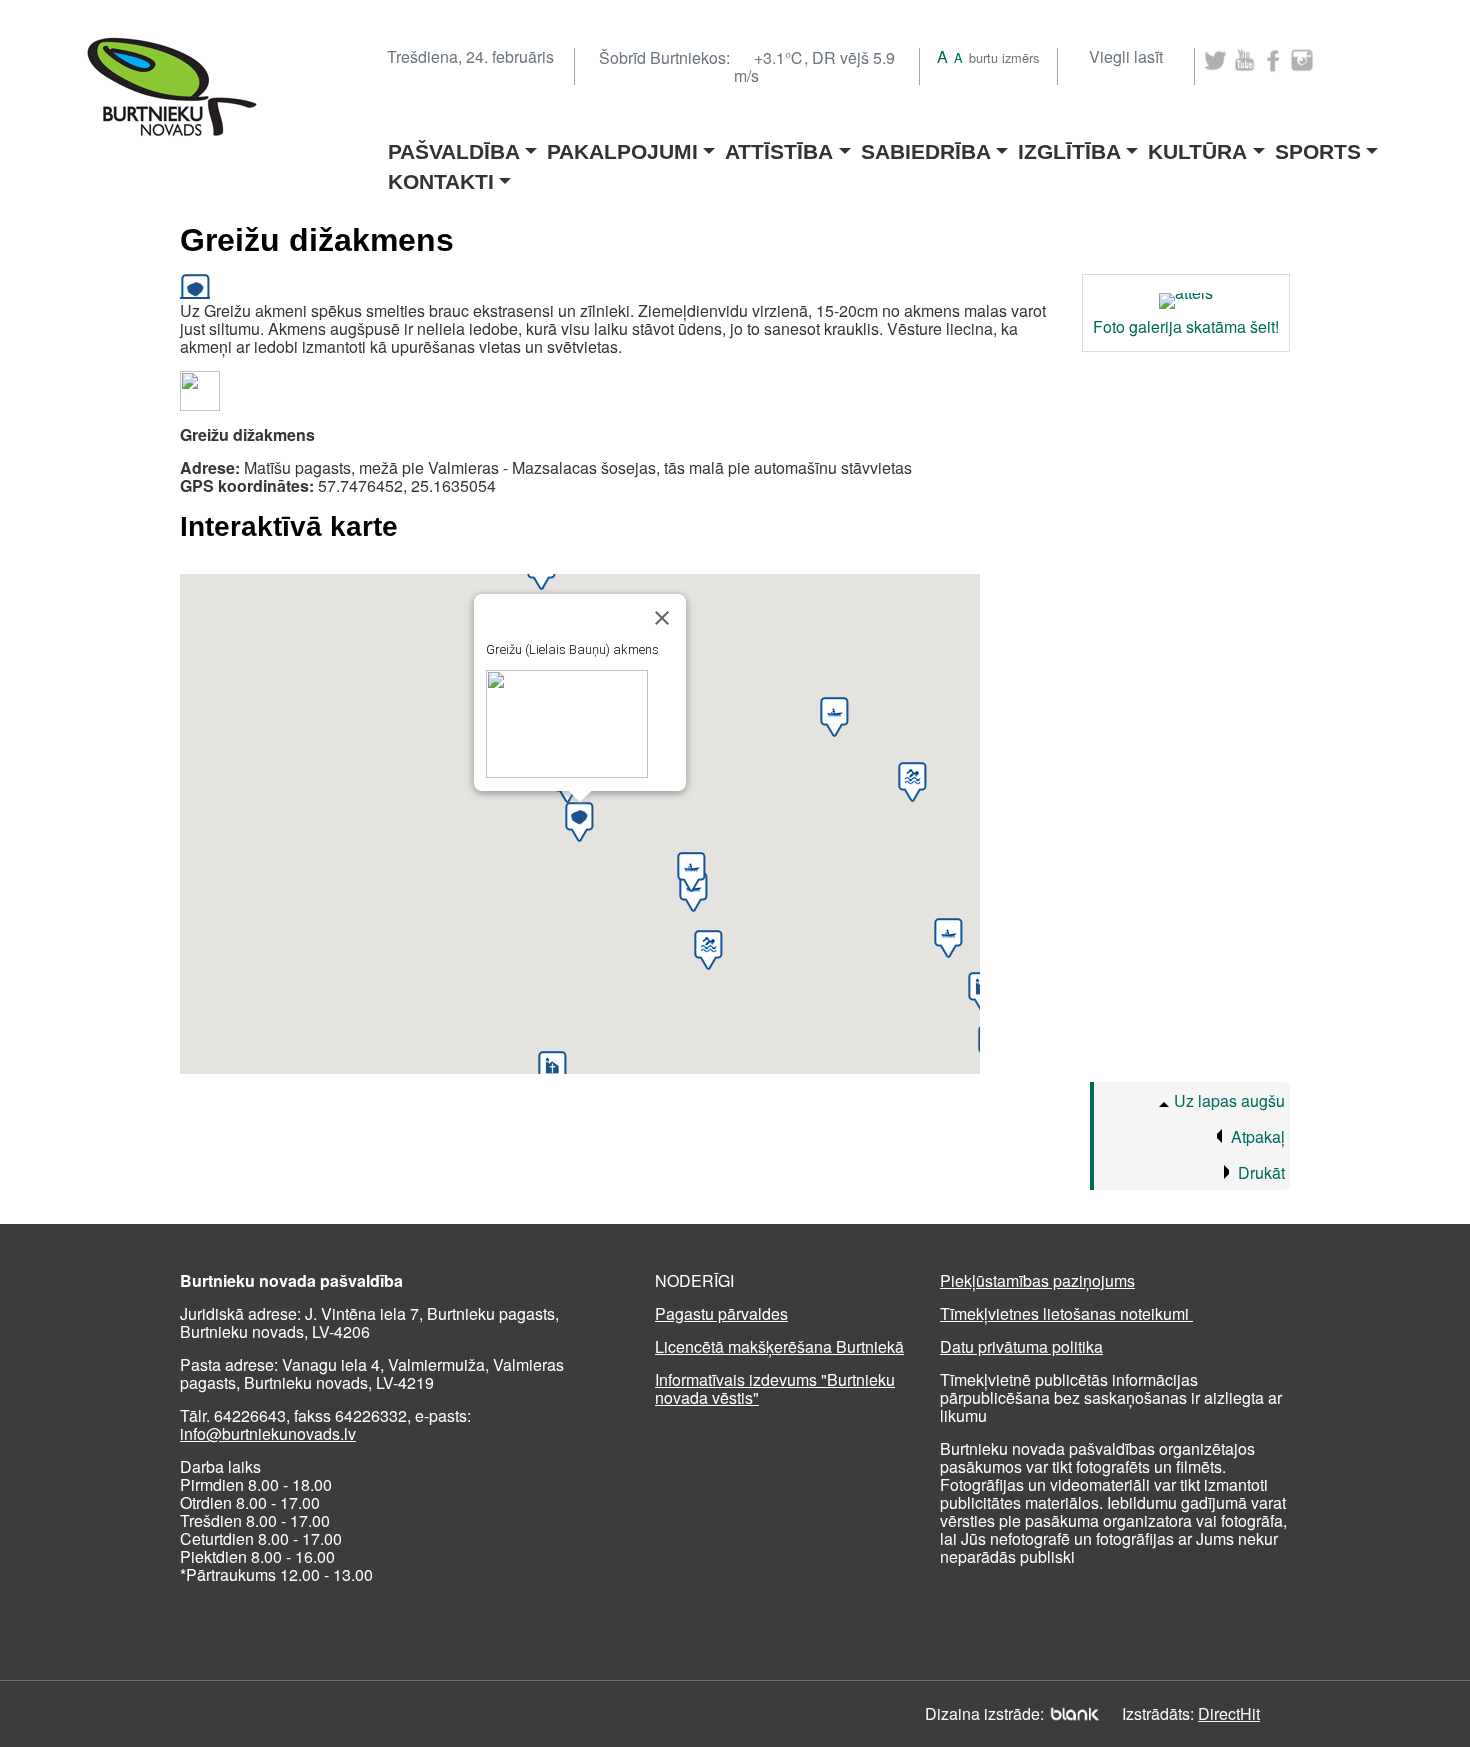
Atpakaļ (1258, 1136)
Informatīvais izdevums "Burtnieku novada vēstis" (775, 1388)
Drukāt (1261, 1172)
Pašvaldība (454, 145)
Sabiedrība (926, 145)
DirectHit (1229, 1713)
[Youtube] (1244, 60)
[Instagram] (1302, 60)
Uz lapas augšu (1229, 1100)
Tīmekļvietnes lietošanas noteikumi (1066, 1313)
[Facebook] (1273, 60)
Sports (1318, 145)
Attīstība (779, 145)
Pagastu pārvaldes (721, 1313)
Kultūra (1197, 145)
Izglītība (1069, 145)
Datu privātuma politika (1021, 1346)
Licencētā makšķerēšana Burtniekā (779, 1346)
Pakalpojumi (622, 145)
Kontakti (441, 175)
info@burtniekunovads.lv (268, 1433)
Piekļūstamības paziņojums (1037, 1280)
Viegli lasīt (1126, 56)
